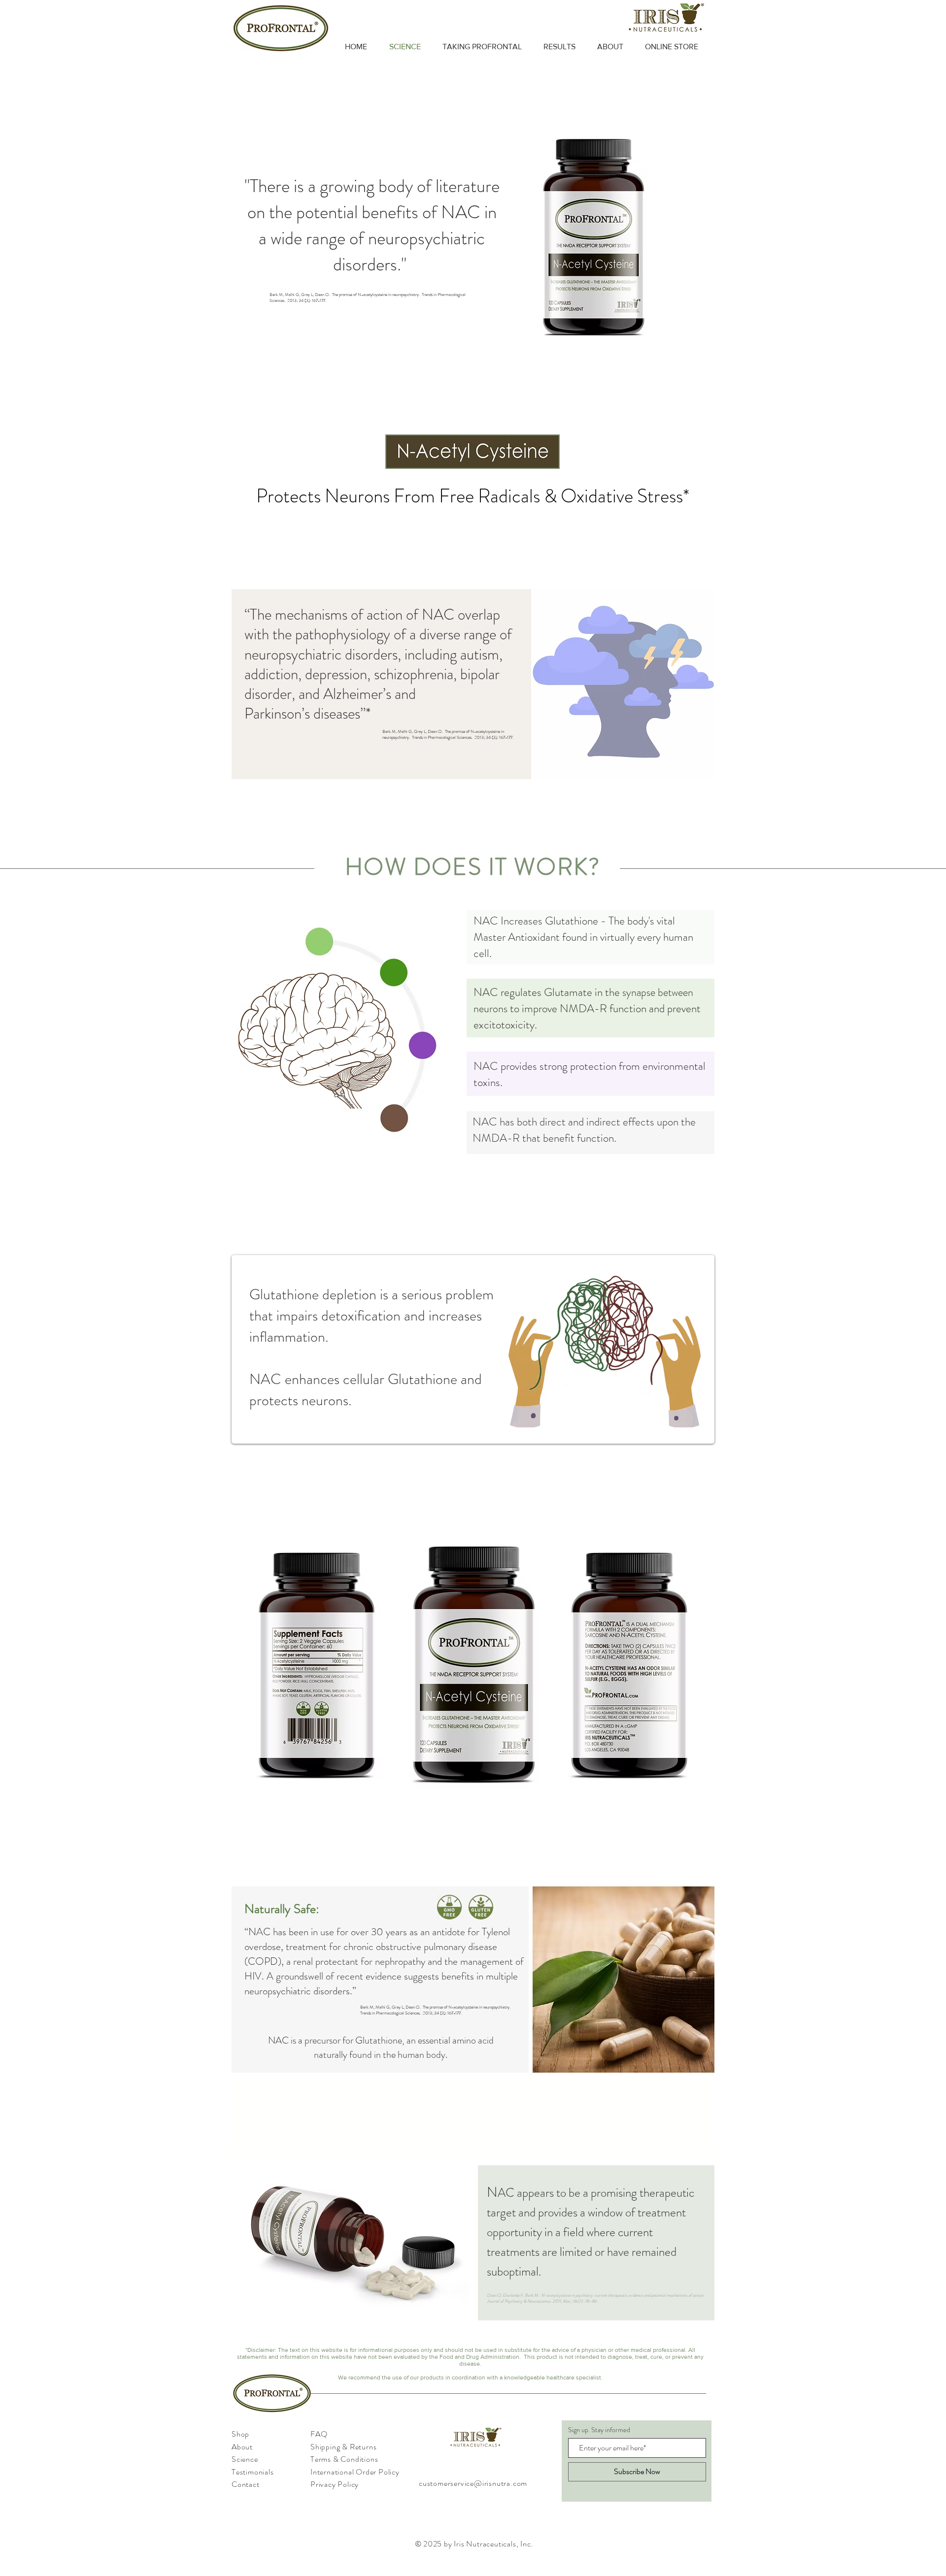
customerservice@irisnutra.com (473, 2483)
